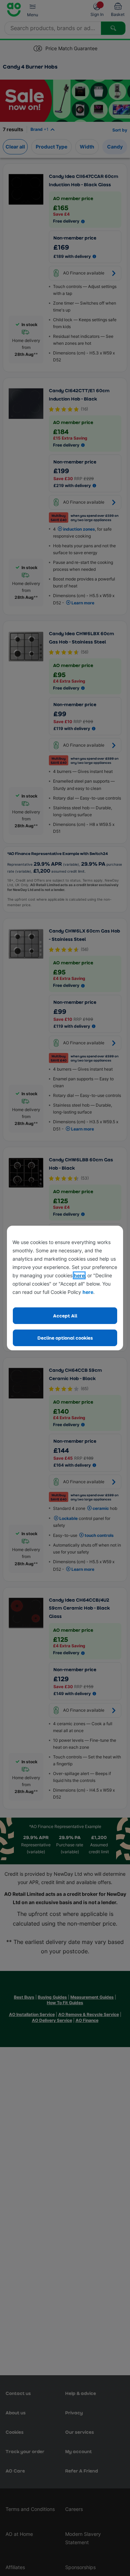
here (79, 1275)
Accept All (65, 1316)
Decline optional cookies (65, 1338)
